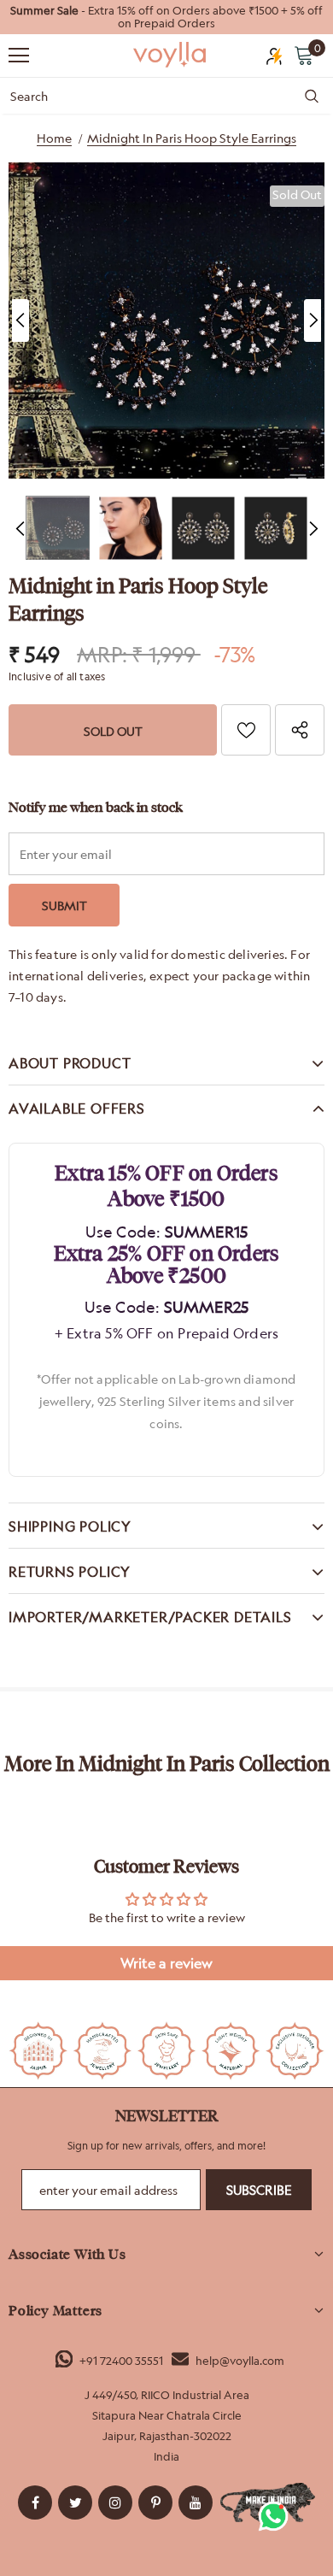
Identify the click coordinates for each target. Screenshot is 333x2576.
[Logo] (171, 55)
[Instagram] (115, 2502)
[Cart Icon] (304, 55)
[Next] (313, 321)
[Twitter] (75, 2502)
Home (54, 138)
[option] (166, 17)
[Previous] (20, 321)
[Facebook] (35, 2502)
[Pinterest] (155, 2502)
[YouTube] (196, 2502)
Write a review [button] (166, 1963)
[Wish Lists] (246, 730)
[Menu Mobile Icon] (19, 56)
